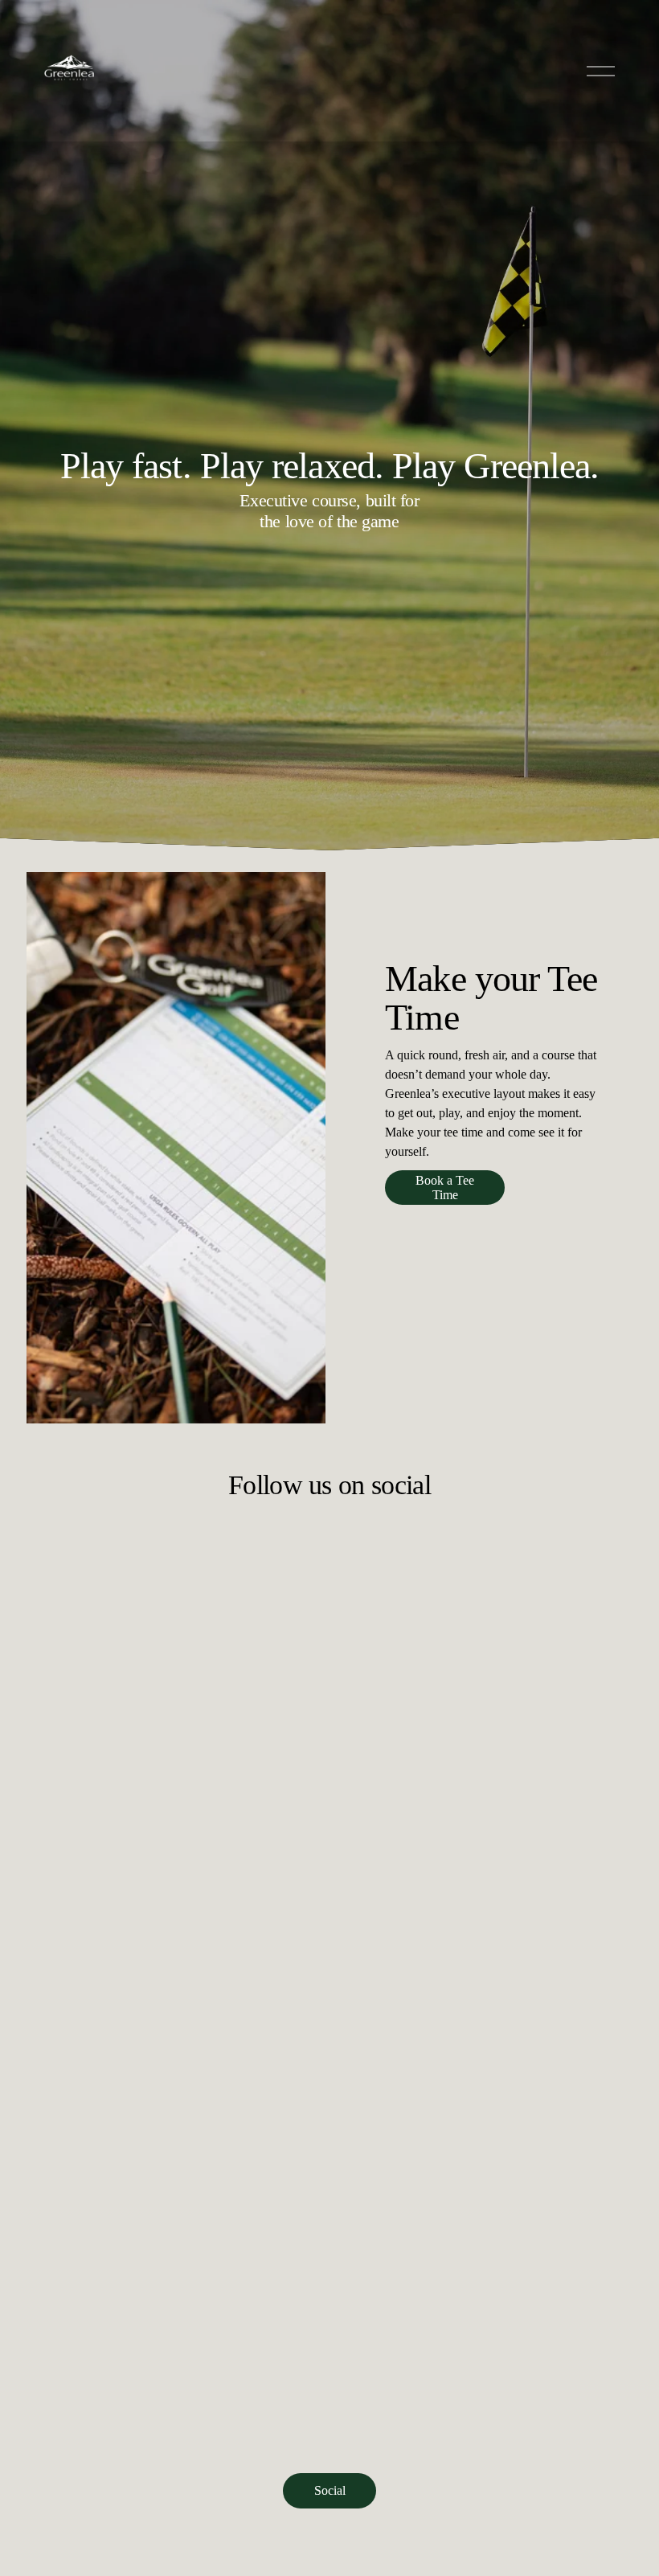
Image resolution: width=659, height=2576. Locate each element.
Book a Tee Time (445, 1188)
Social (330, 2490)
